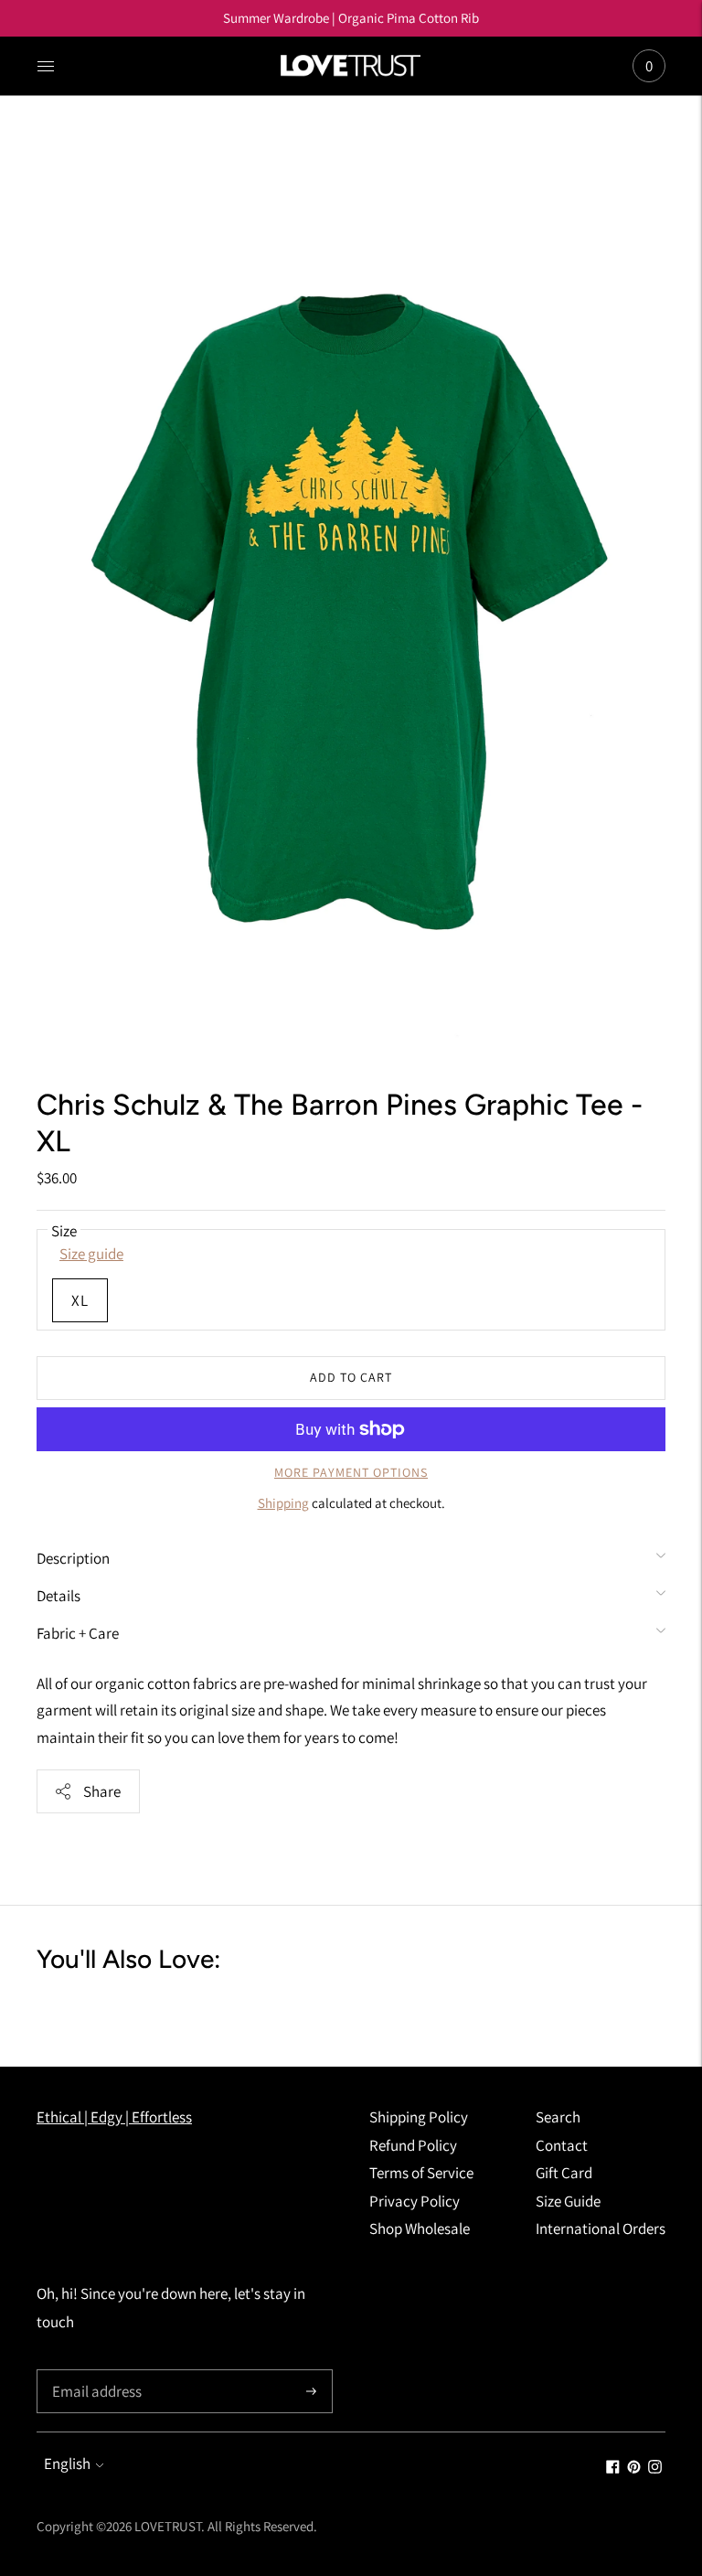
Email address (95, 2372)
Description (73, 1558)
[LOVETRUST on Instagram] (655, 2468)
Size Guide (568, 2201)
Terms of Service (421, 2173)
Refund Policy (413, 2145)
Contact (562, 2145)
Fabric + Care (78, 1633)
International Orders (601, 2229)
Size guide (91, 1254)
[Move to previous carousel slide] (18, 2012)
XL (80, 1300)
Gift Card (564, 2173)
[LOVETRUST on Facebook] (613, 2468)
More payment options (351, 1472)
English (67, 2464)
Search (558, 2117)
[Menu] (46, 66)
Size (64, 1231)
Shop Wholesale (420, 2229)
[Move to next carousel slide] (684, 2012)
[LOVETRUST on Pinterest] (634, 2468)
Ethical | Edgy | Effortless (114, 2117)
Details (58, 1596)
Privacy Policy (415, 2201)
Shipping (283, 1503)
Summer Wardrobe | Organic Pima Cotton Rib (351, 18)
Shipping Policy (419, 2117)
